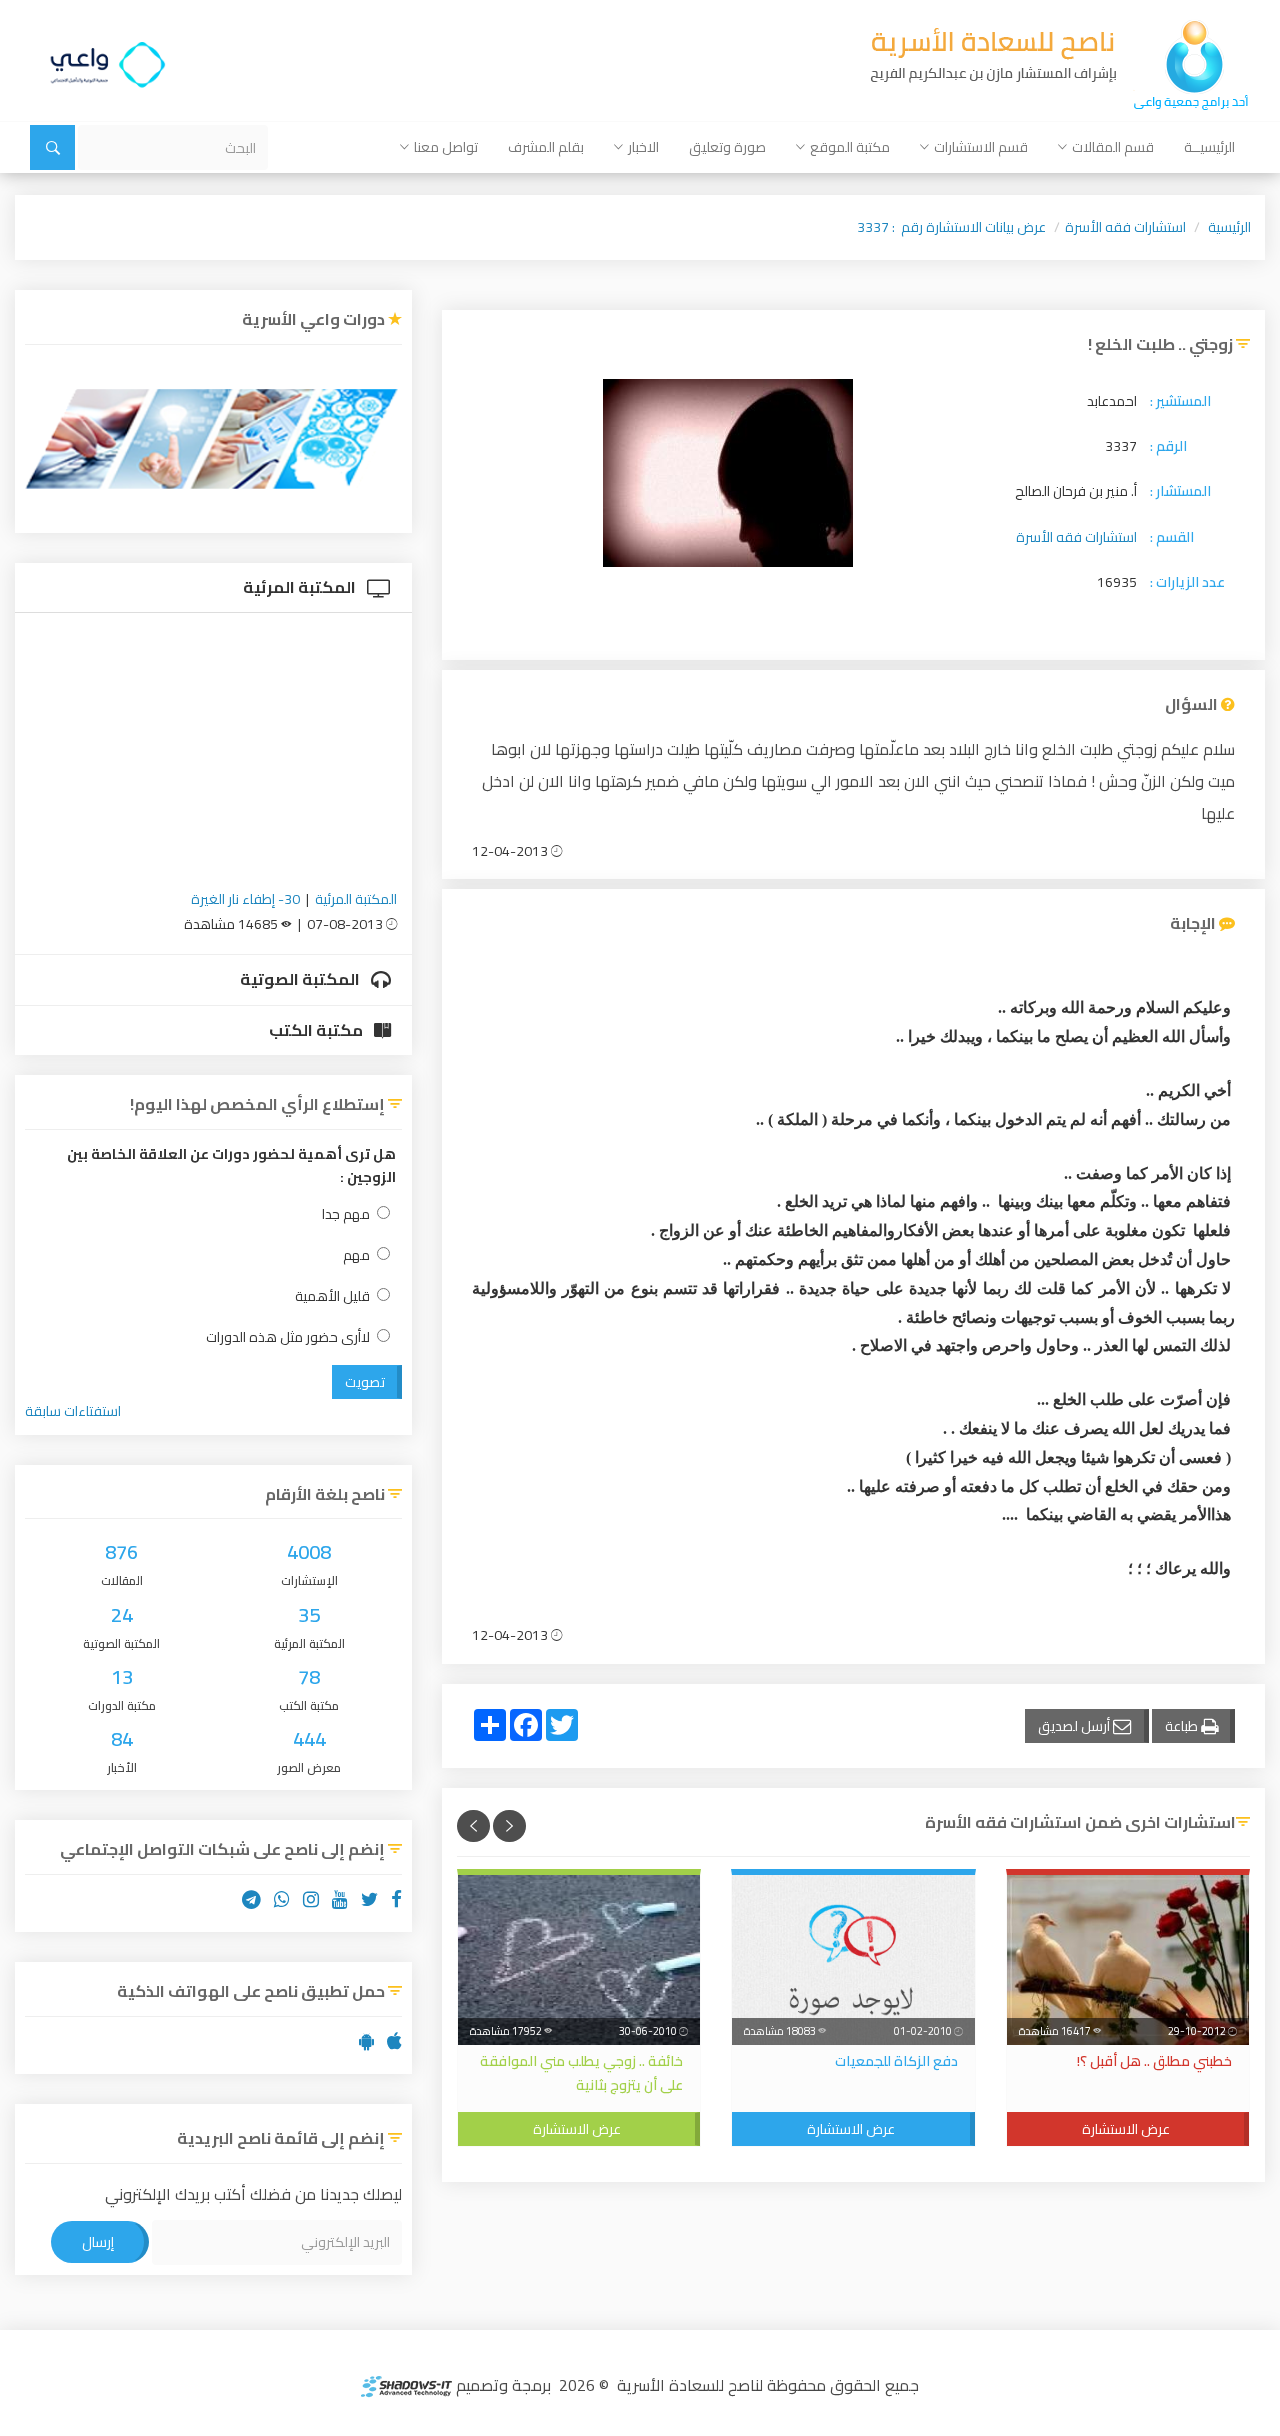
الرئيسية (1229, 227)
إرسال (98, 2242)
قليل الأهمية (332, 1296)
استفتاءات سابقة (73, 1411)
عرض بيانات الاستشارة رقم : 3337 (951, 227)
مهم (356, 1255)
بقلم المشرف (546, 147)
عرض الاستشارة (1126, 2129)
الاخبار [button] (643, 147)
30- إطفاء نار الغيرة (245, 899)
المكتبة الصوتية (301, 979)
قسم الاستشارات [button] (981, 147)
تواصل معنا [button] (446, 147)
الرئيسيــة (1209, 147)
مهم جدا (346, 1214)
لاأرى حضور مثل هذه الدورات (288, 1337)
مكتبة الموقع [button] (850, 147)
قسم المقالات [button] (1113, 147)
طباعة (1183, 1726)
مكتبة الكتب (317, 1030)
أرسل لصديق (1075, 1726)
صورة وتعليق (727, 147)
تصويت (365, 1382)
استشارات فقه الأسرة (1125, 227)
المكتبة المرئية (301, 587)
